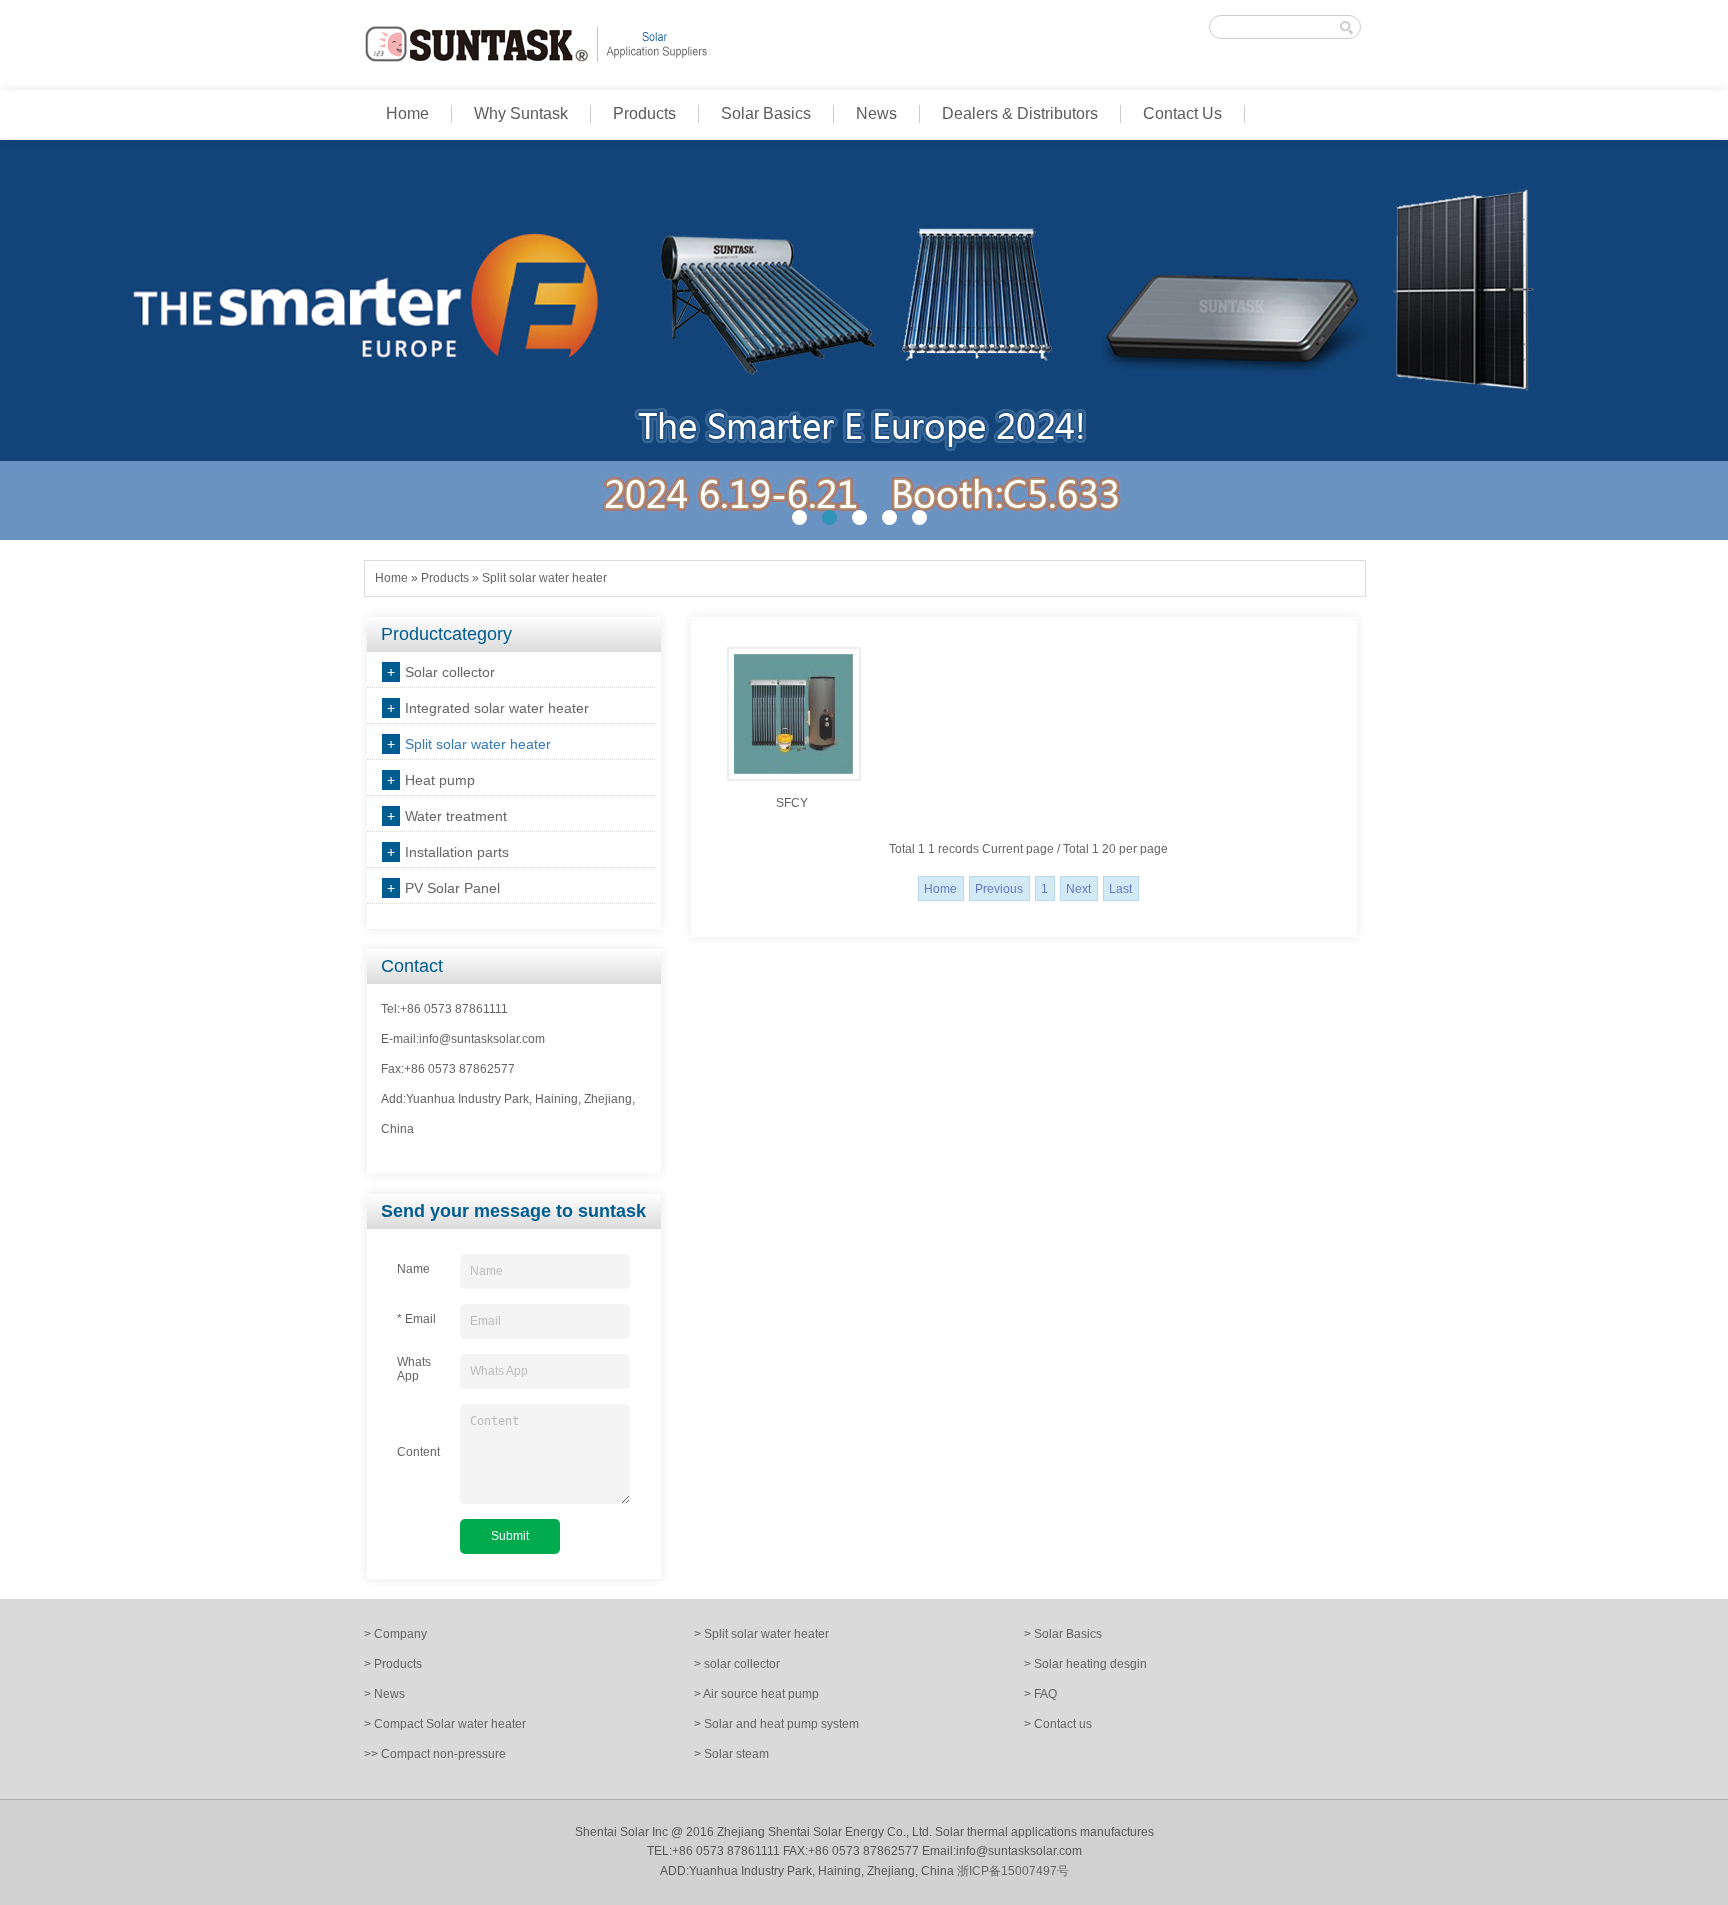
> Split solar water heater (761, 1634)
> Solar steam (731, 1754)
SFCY (792, 803)
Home (407, 113)
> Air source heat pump (756, 1694)
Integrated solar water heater (497, 708)
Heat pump (440, 780)
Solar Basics (766, 113)
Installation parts (457, 852)
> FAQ (1040, 1694)
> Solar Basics (1063, 1634)
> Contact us (1058, 1724)
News (876, 113)
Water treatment (456, 816)
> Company (395, 1634)
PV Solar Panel (452, 888)
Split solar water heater (544, 578)
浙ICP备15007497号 (1013, 1871)
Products (644, 113)
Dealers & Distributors (1020, 113)
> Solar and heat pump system (776, 1724)
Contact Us (1182, 113)
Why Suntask (521, 113)
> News (384, 1694)
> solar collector (737, 1664)
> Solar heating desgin (1085, 1664)
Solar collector (450, 672)
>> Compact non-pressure (435, 1754)
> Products (393, 1664)
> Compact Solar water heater (445, 1724)
